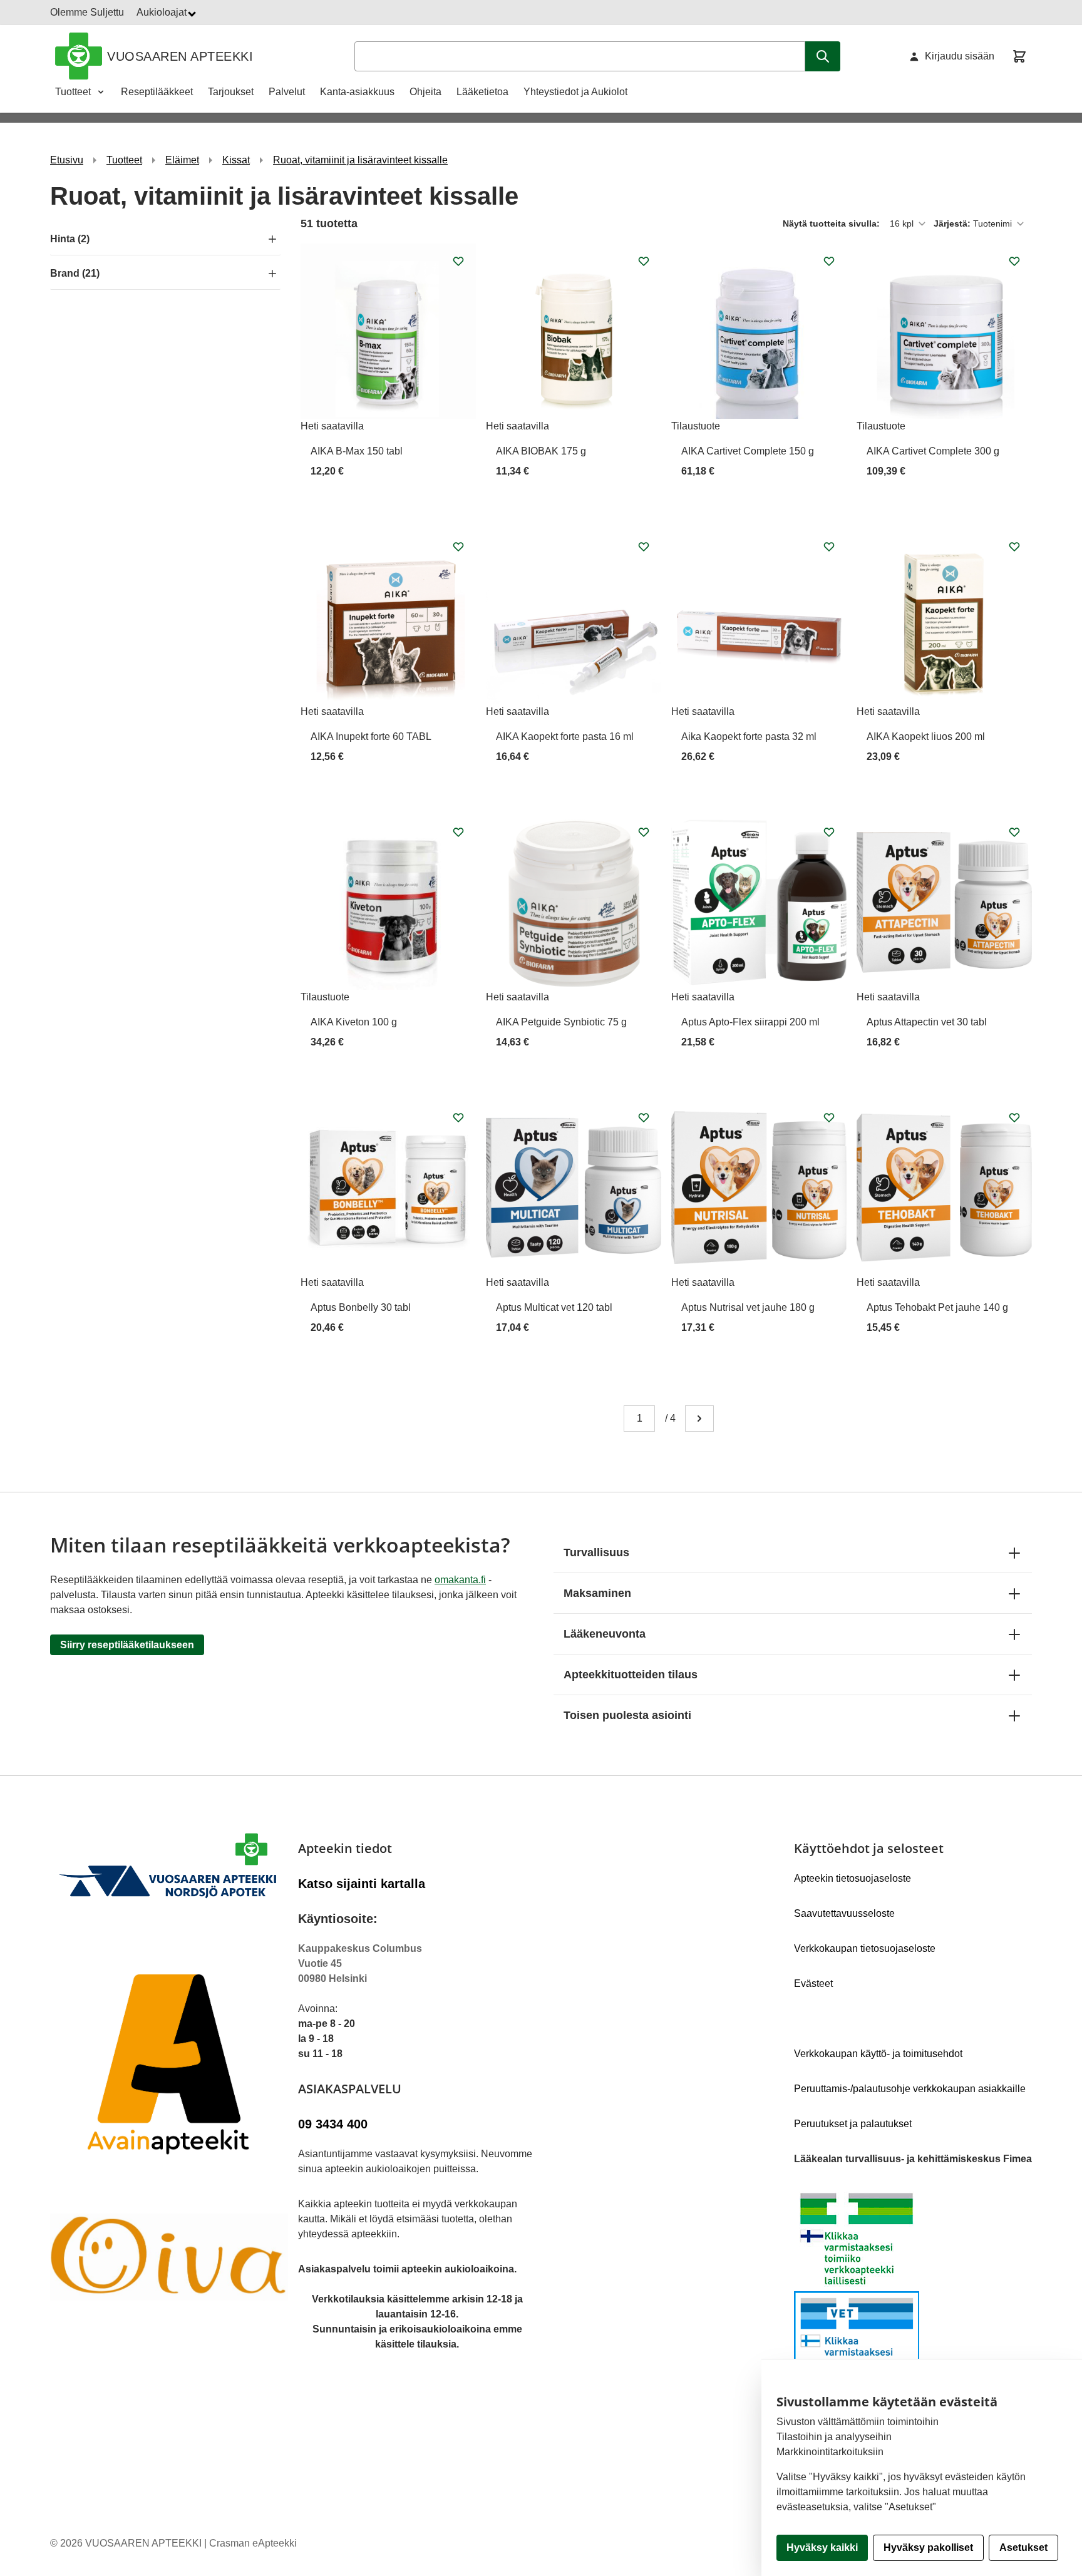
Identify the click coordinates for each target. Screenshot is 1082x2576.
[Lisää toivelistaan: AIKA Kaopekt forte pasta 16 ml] (644, 547)
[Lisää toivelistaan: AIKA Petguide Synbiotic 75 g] (644, 832)
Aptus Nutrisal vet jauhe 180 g (748, 1307)
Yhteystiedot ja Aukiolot (575, 92)
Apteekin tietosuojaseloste (853, 1878)
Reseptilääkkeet (157, 92)
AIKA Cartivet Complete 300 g (933, 451)
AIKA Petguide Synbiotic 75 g (561, 1022)
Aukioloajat (163, 12)
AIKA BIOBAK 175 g (541, 451)
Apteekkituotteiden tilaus (631, 1675)
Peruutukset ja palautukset (853, 2124)
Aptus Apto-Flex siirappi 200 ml (750, 1022)
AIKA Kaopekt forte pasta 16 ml (565, 736)
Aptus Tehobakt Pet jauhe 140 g (937, 1307)
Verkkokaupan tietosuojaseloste (865, 1948)
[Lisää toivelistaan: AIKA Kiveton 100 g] (458, 832)
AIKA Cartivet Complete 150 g (748, 451)
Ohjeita (425, 92)
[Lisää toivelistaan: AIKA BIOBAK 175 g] (644, 261)
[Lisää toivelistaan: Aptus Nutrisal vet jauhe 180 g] (829, 1117)
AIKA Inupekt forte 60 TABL (371, 736)
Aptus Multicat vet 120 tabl (554, 1307)
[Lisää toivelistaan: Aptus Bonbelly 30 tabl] (458, 1117)
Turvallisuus (596, 1552)
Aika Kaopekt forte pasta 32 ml (749, 736)
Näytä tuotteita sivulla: (832, 223)
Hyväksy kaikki (822, 2548)
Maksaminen (597, 1593)
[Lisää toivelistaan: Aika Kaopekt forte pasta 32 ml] (829, 547)
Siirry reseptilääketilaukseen (127, 1645)
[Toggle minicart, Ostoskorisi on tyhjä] (1019, 56)
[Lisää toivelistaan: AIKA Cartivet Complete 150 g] (829, 261)
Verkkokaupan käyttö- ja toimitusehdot (878, 2054)
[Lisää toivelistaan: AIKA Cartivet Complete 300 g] (1014, 261)
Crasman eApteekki (253, 2543)
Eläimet (182, 160)
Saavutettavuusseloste (844, 1913)
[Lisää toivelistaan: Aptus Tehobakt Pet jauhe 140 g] (1014, 1117)
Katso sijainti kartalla (362, 1884)
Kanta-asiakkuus (357, 92)
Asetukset (1023, 2548)
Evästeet (813, 1983)
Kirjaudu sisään (960, 56)
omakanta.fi (460, 1580)
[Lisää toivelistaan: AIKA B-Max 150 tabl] (458, 261)
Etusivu (67, 160)
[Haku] (823, 56)
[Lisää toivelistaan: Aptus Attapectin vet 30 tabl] (1014, 832)
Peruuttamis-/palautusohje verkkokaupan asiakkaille (910, 2089)
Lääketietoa (482, 92)
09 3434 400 (333, 2124)
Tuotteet (73, 92)
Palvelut (287, 92)
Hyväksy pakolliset (928, 2548)
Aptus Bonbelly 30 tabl (361, 1307)
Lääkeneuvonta (605, 1634)
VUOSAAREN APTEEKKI (180, 56)
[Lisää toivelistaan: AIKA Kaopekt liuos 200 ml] (1014, 547)
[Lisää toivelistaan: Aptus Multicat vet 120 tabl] (644, 1117)
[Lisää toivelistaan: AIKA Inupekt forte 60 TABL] (458, 547)
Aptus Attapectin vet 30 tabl (927, 1022)
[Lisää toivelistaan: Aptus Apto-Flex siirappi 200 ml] (829, 832)
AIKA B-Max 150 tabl (357, 451)
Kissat (236, 160)
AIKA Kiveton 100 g (354, 1022)
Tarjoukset (231, 92)
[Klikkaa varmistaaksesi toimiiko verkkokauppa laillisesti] (913, 2291)
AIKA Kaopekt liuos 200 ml (926, 736)
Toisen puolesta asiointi (627, 1715)
